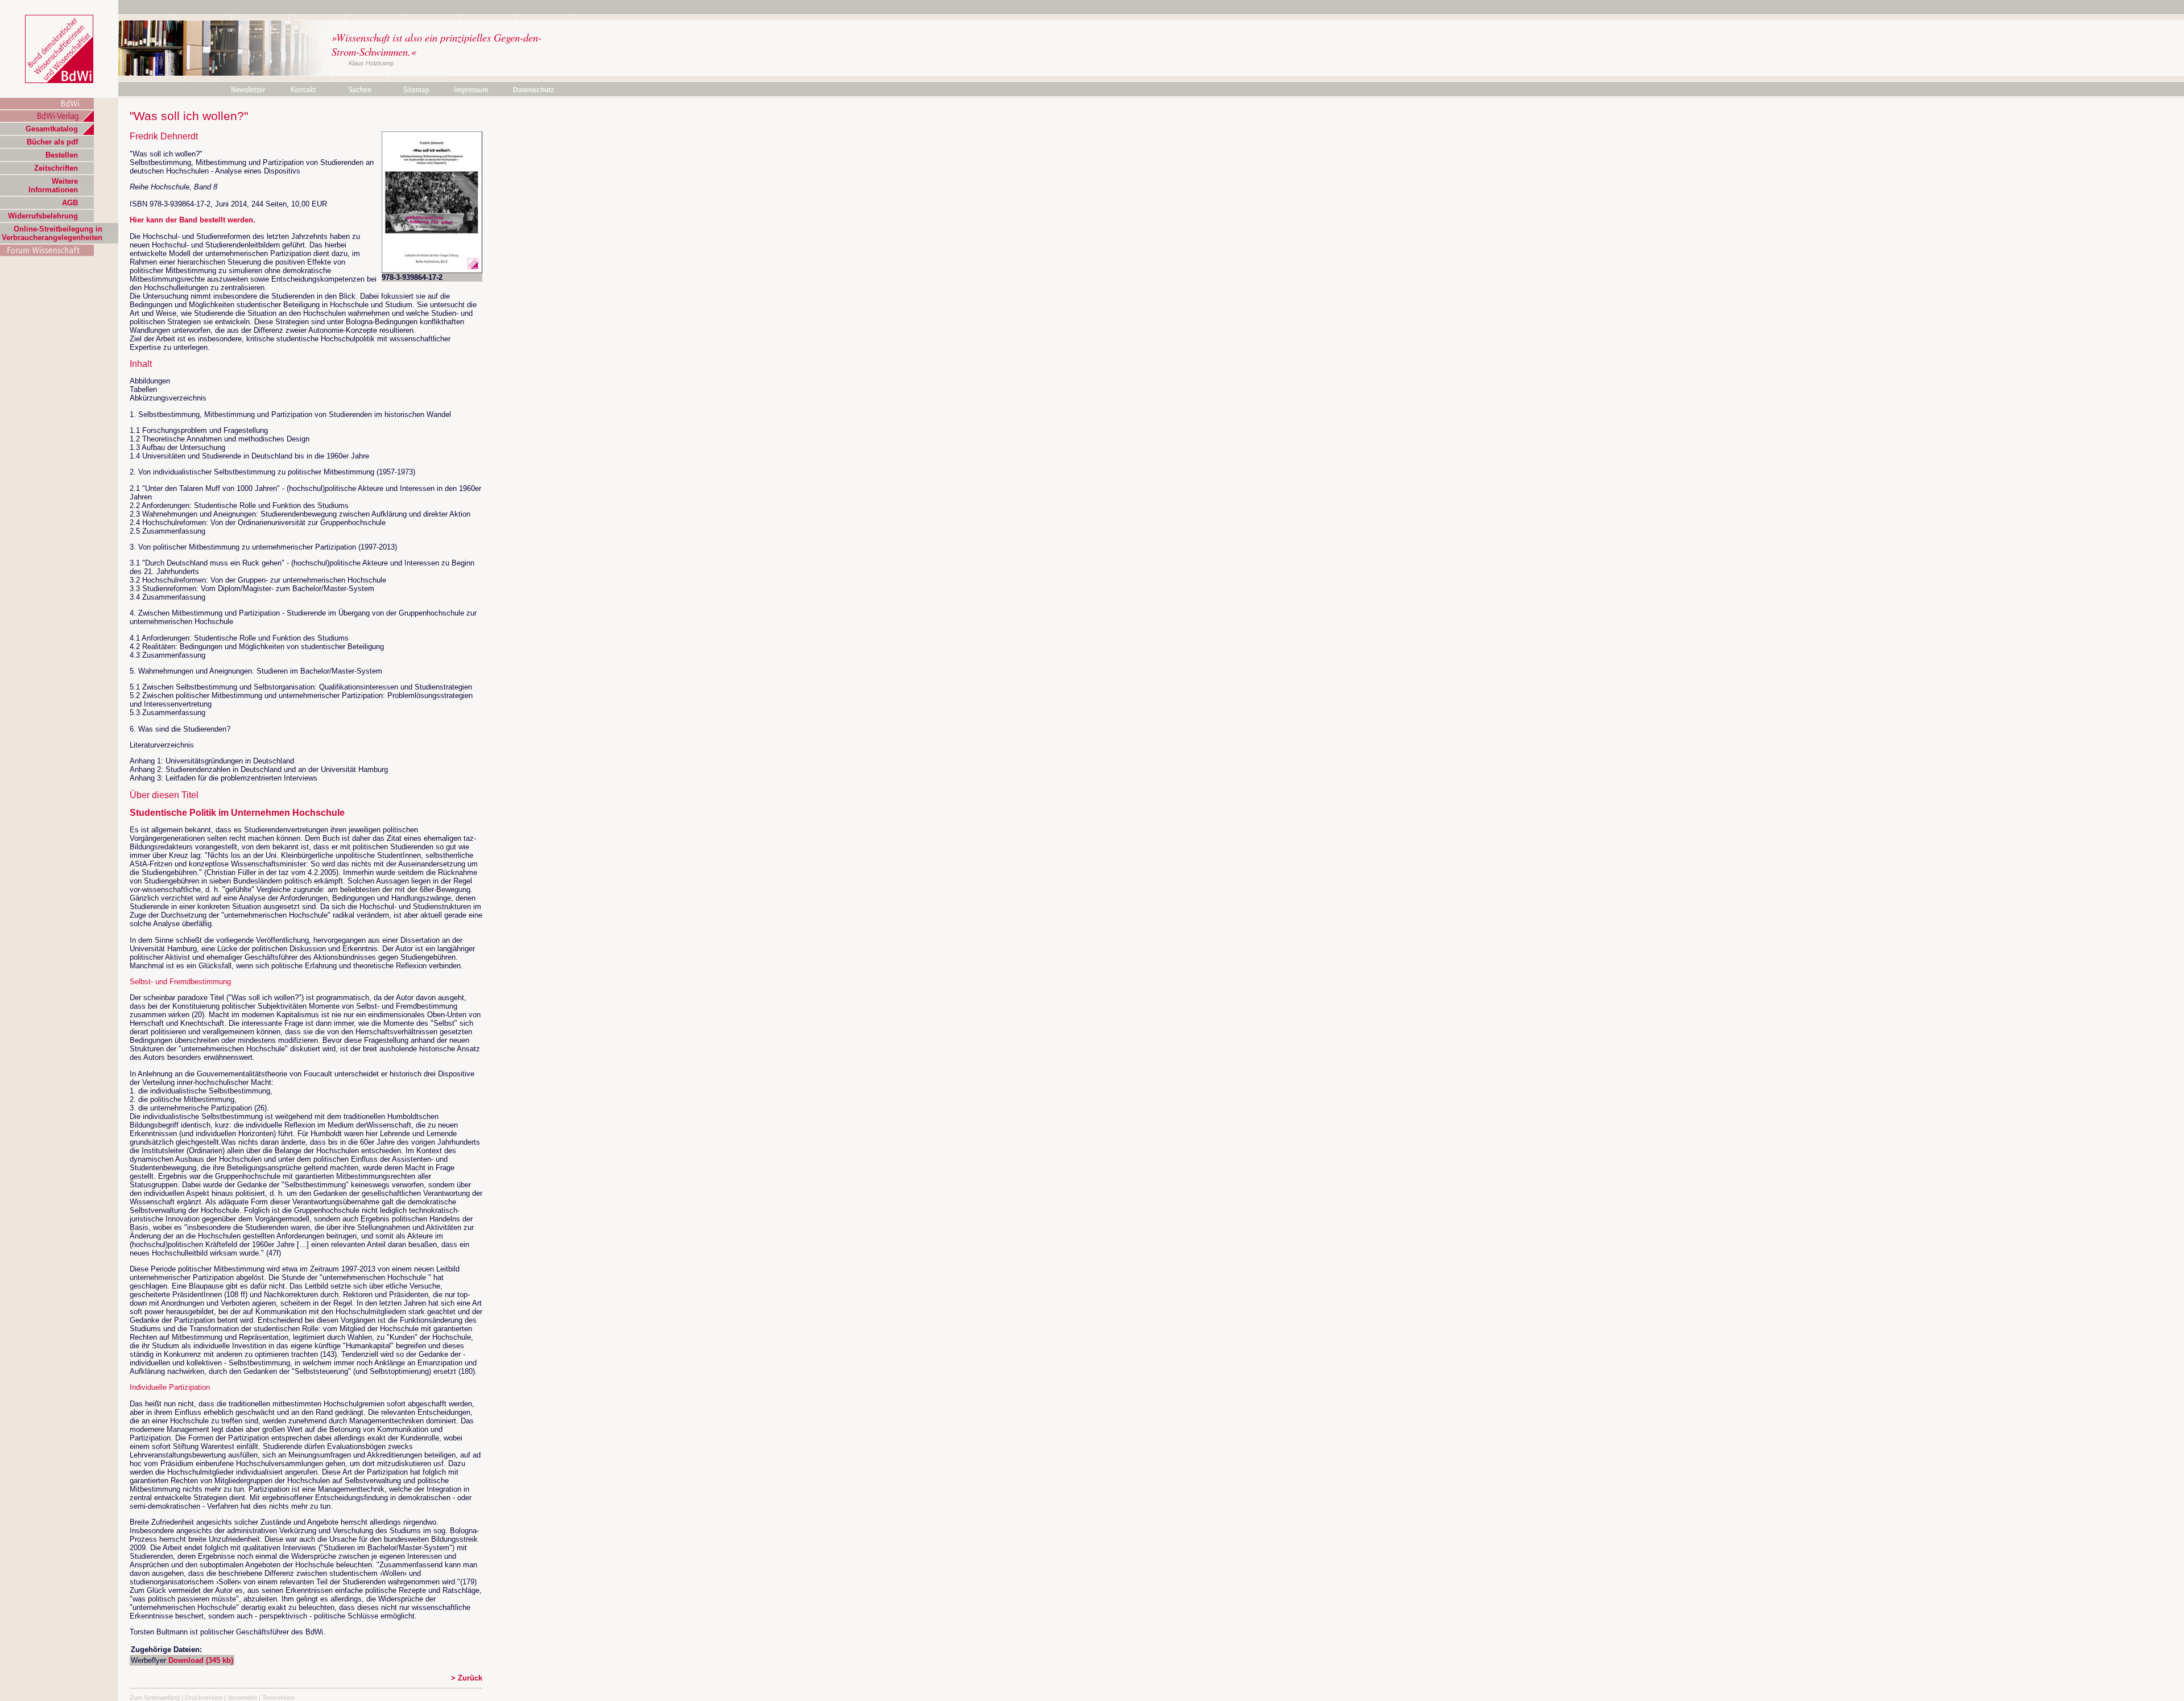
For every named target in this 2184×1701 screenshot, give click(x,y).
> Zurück (467, 1678)
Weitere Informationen (53, 185)
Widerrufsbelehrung (43, 216)
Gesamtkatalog (52, 129)
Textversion (278, 1698)
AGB (70, 203)
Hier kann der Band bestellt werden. (193, 220)
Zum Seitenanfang (155, 1698)
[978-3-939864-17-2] (432, 271)
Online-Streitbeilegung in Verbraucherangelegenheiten (52, 233)
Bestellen (62, 155)
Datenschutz (533, 90)
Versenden (242, 1698)
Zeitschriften (56, 168)
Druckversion (204, 1698)
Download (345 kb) (201, 1660)
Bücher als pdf (52, 142)
